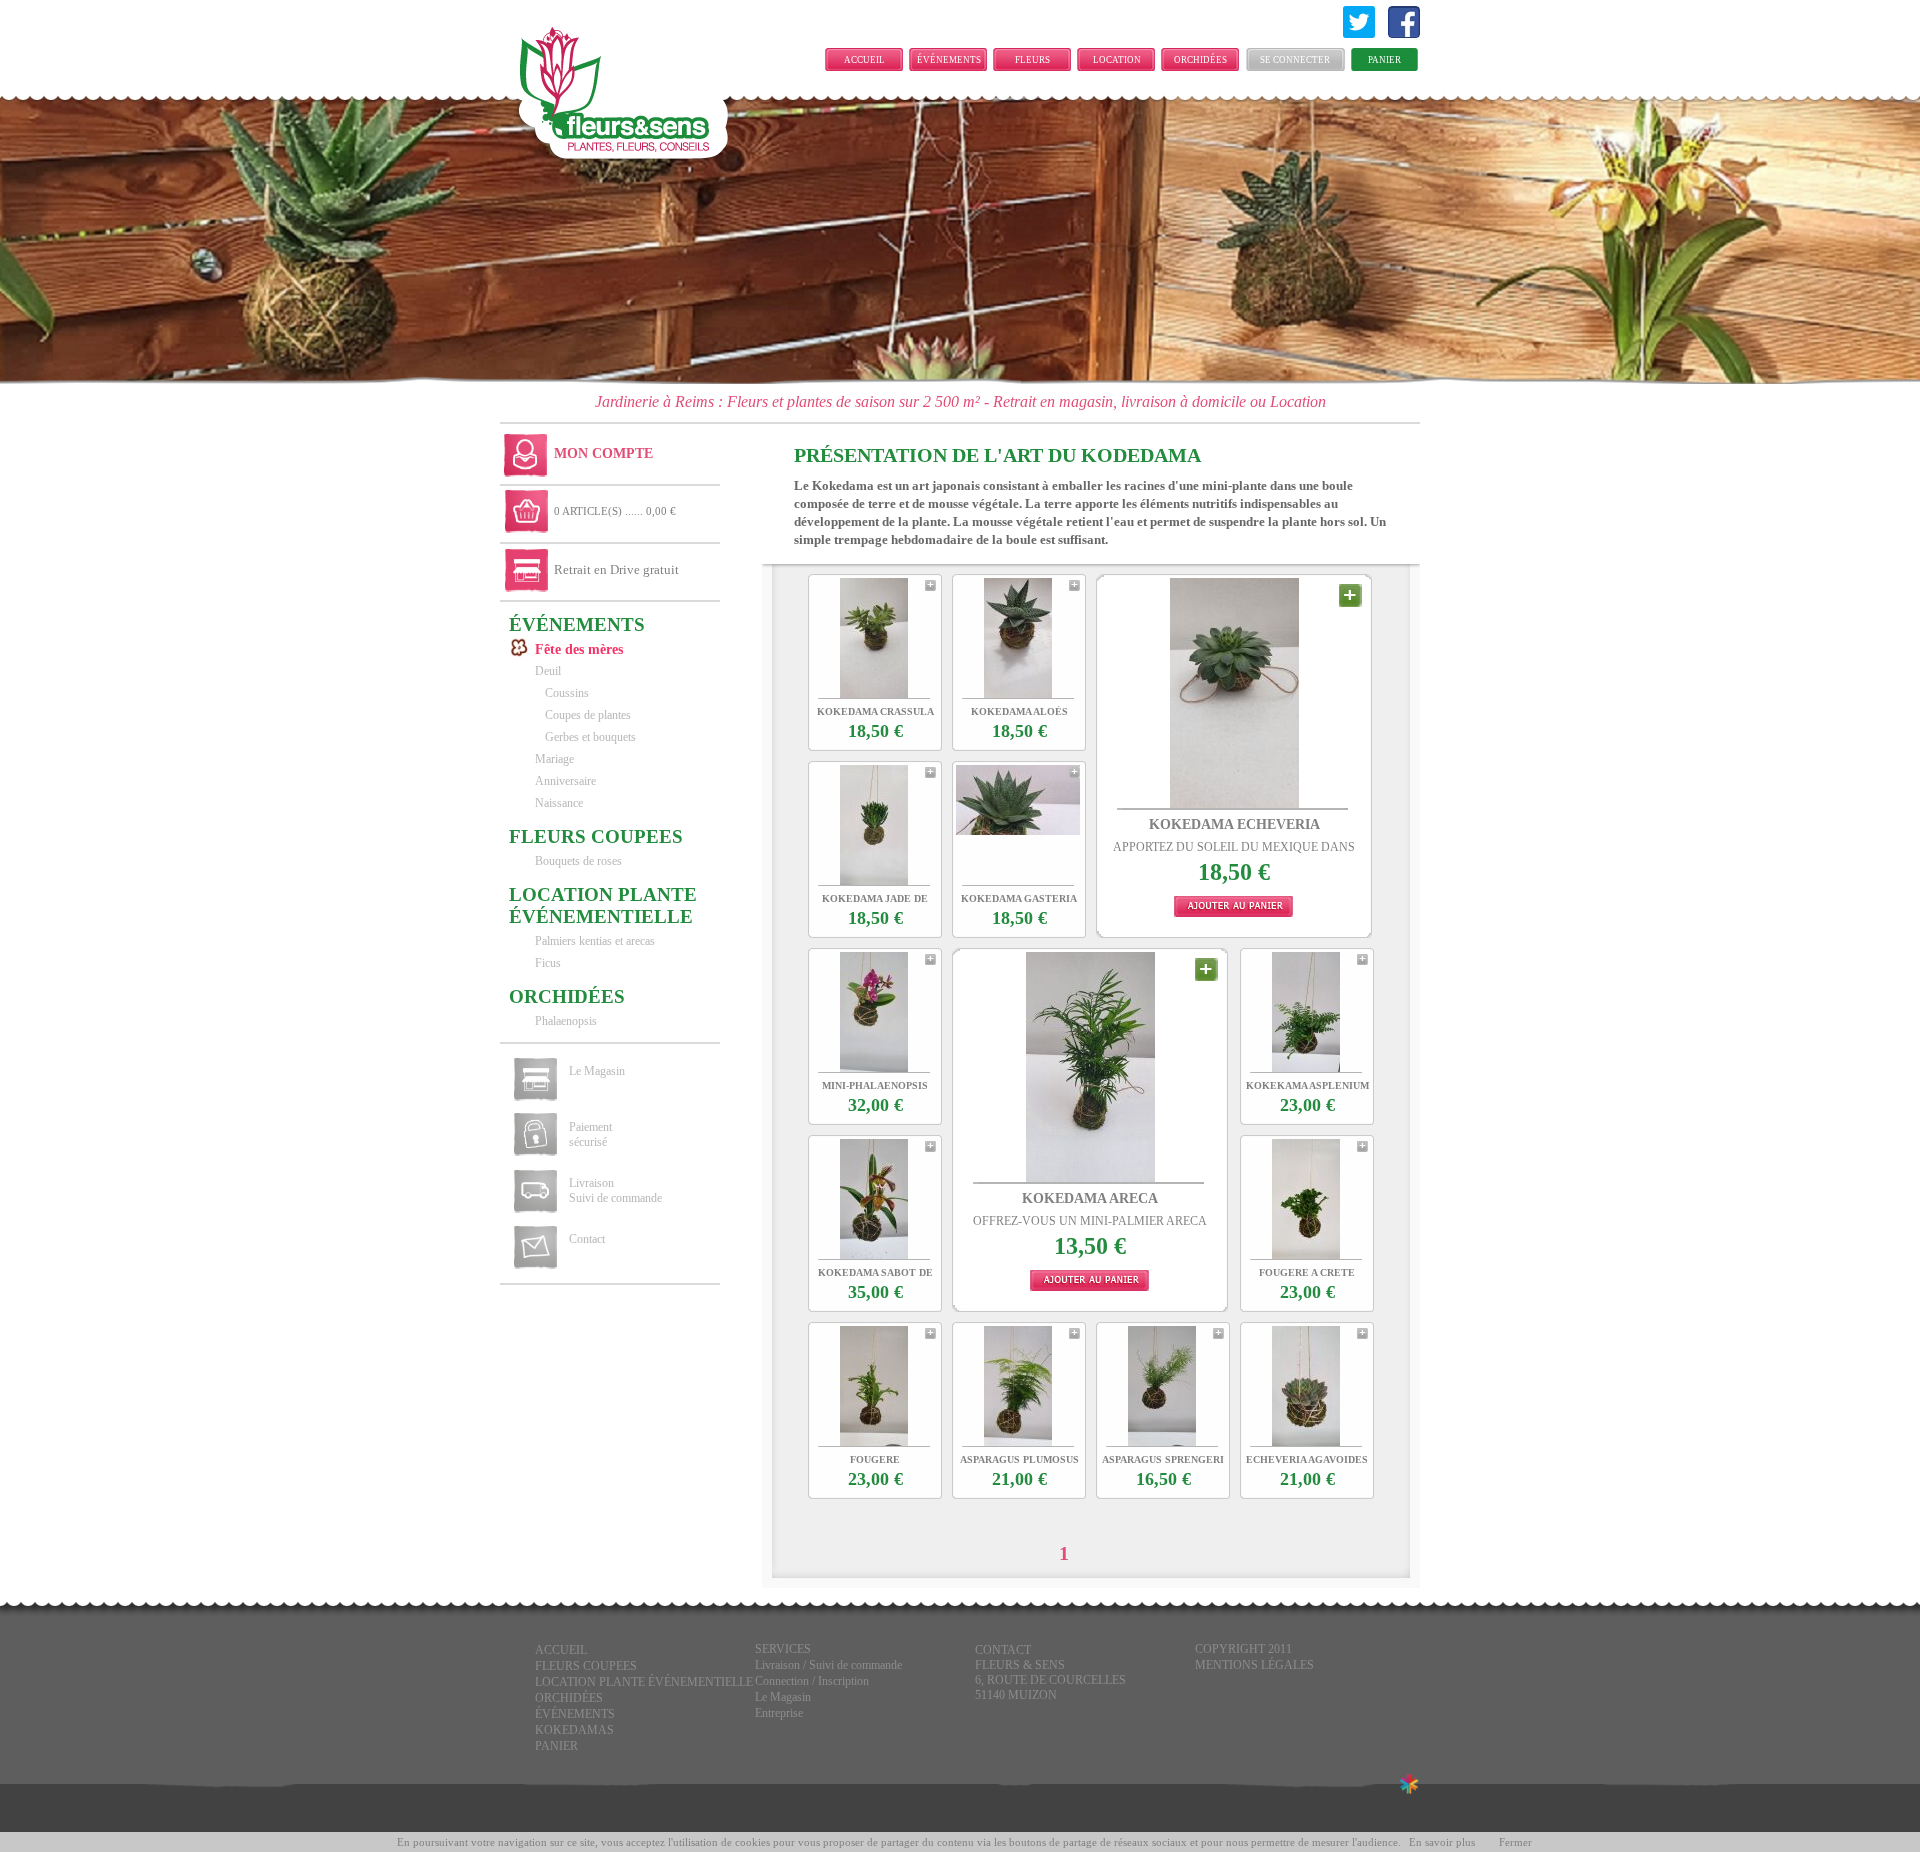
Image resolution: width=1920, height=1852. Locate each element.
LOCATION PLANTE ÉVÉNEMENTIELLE (1121, 63)
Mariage (554, 759)
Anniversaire (565, 781)
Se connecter (1295, 60)
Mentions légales (1254, 1665)
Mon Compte (603, 453)
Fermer (1515, 1842)
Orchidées (1200, 60)
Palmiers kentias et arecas (595, 941)
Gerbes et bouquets (590, 737)
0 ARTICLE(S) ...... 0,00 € (615, 511)
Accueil (864, 60)
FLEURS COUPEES (1033, 63)
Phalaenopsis (566, 1021)
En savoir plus (1442, 1842)
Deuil (548, 671)
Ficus (548, 963)
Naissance (559, 803)
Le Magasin (597, 1071)
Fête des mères (579, 649)
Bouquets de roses (578, 861)
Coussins (567, 693)
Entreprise (779, 1713)
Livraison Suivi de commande (615, 1190)
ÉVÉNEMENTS (949, 60)
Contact (587, 1239)
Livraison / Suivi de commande (828, 1665)
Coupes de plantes (588, 715)
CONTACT (1003, 1650)
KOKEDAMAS (574, 1730)
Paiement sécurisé (590, 1134)
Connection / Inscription (812, 1681)
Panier (1384, 60)
